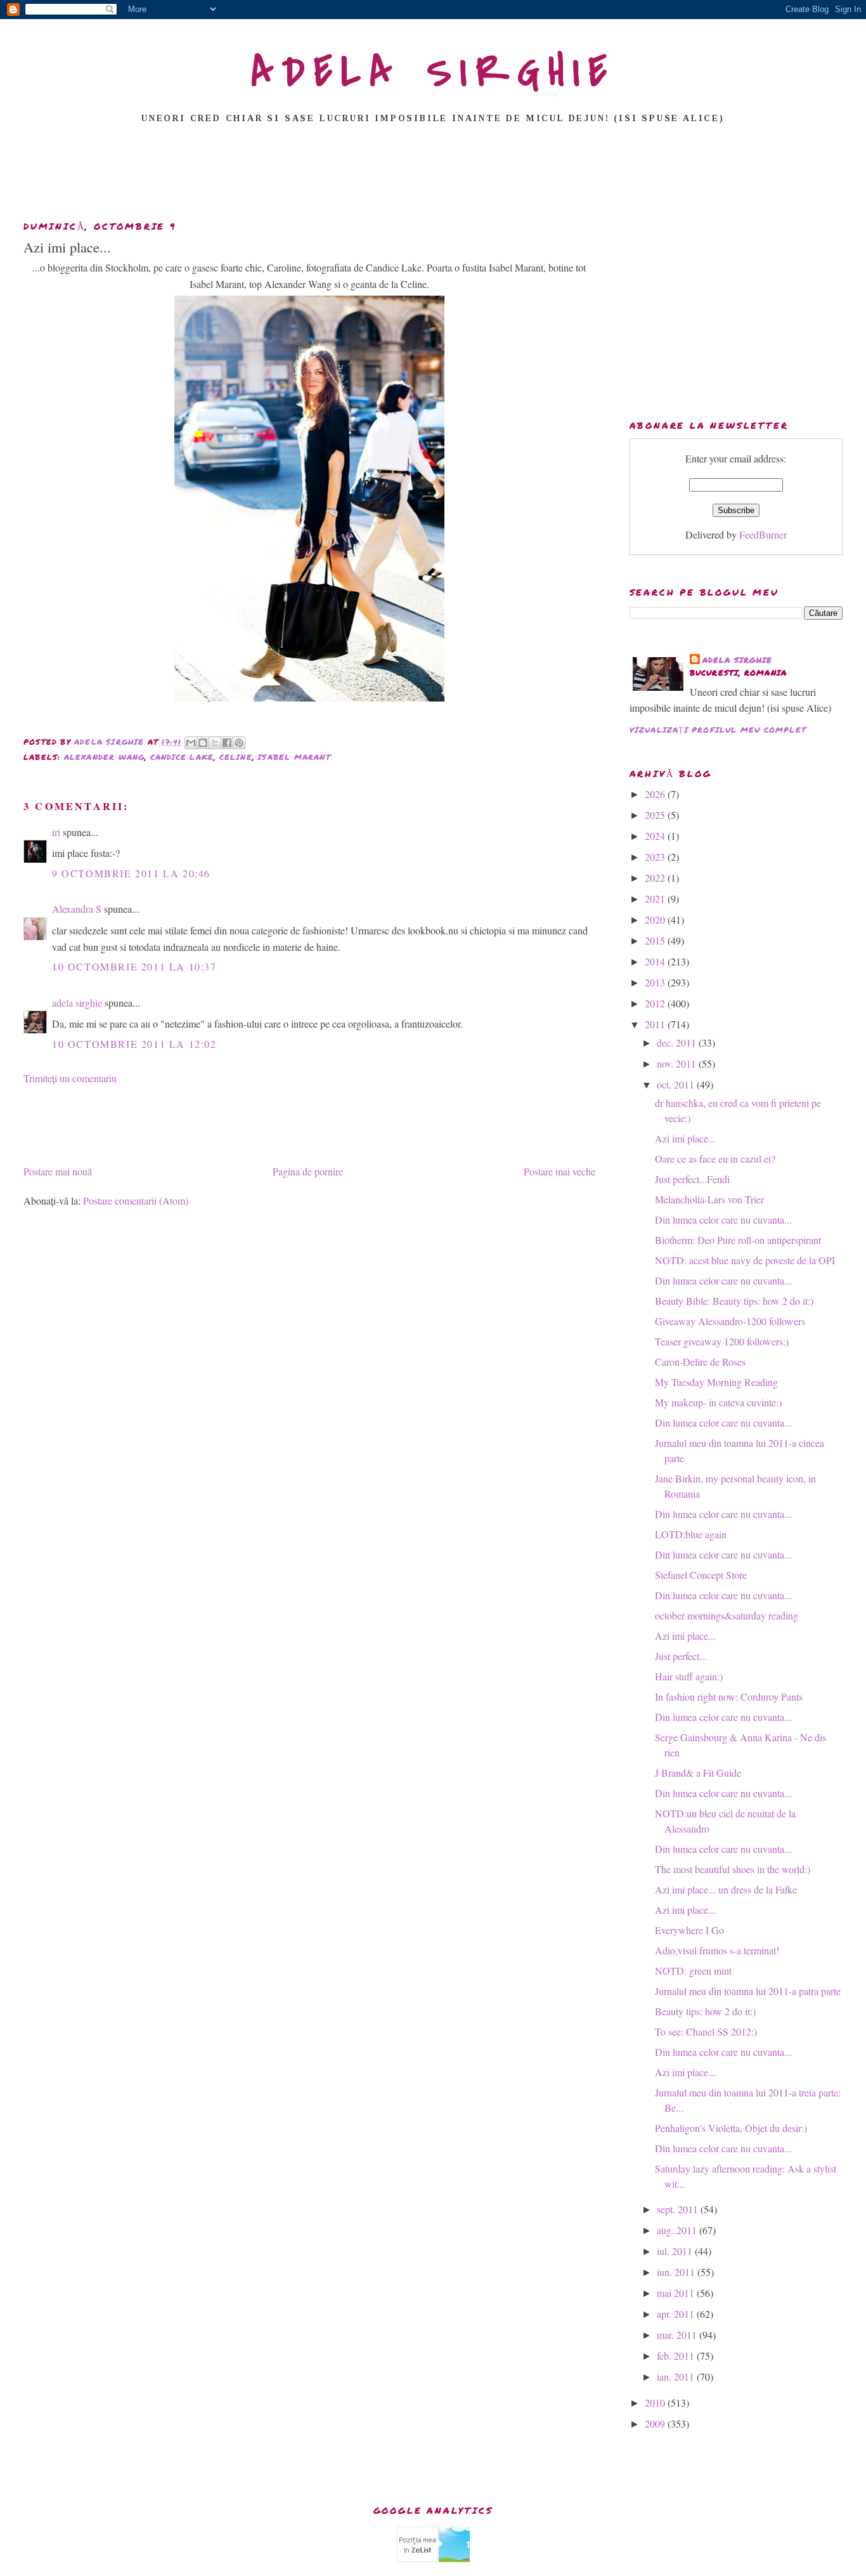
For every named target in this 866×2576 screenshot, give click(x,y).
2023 (656, 857)
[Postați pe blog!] (203, 743)
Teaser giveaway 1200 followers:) (722, 1341)
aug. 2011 (678, 2230)
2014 (656, 961)
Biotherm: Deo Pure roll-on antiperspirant (738, 1240)
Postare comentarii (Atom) (136, 1200)
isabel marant (294, 757)
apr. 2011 (677, 2314)
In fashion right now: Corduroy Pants (729, 1697)
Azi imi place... (685, 1138)
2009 (656, 2423)
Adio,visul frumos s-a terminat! (717, 1950)
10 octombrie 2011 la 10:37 (134, 966)
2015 (656, 940)
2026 (656, 794)
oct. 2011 (677, 1084)
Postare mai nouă (58, 1171)
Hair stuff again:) (689, 1676)
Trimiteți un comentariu (70, 1078)
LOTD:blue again (691, 1534)
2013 (656, 982)
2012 (656, 1003)
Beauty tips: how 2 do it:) (705, 2011)
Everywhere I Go (689, 1930)
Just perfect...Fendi (692, 1179)
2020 (656, 919)
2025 (656, 815)
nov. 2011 (678, 1063)
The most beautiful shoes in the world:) (733, 1869)
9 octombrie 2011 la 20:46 (131, 873)
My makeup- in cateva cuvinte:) (718, 1402)
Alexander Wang (105, 757)
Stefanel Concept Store (701, 1575)
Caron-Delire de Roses (700, 1362)
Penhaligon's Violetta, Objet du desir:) (731, 2128)
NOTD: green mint (693, 1971)
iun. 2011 (677, 2272)
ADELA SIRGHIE (433, 72)
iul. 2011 (676, 2251)
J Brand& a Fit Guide (698, 1773)
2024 (656, 836)
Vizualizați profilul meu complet (718, 730)
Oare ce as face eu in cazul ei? (715, 1159)
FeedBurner (763, 534)
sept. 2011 (679, 2209)
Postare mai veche (559, 1171)
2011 (656, 1024)
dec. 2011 (678, 1043)
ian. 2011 (677, 2377)
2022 (656, 878)
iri (56, 832)
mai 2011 (677, 2293)
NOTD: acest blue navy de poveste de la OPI (745, 1260)
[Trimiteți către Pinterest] (239, 743)
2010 (656, 2403)
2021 (656, 899)
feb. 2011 (677, 2356)
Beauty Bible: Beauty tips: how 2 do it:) (734, 1301)
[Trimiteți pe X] (215, 743)
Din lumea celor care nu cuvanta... (723, 1219)
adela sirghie (77, 1003)
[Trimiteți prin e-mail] (191, 743)
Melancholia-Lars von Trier (709, 1199)
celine (236, 757)
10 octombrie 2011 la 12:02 (134, 1044)
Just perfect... (681, 1656)
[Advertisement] (433, 176)
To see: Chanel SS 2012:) (706, 2031)
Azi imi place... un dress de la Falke (726, 1889)
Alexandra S (77, 909)
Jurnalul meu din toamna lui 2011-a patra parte (748, 1991)
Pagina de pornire (308, 1171)
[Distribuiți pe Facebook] (227, 743)
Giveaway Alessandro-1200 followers (730, 1321)
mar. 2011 (678, 2335)
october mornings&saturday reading (727, 1615)
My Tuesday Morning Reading (716, 1382)
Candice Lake (182, 757)
